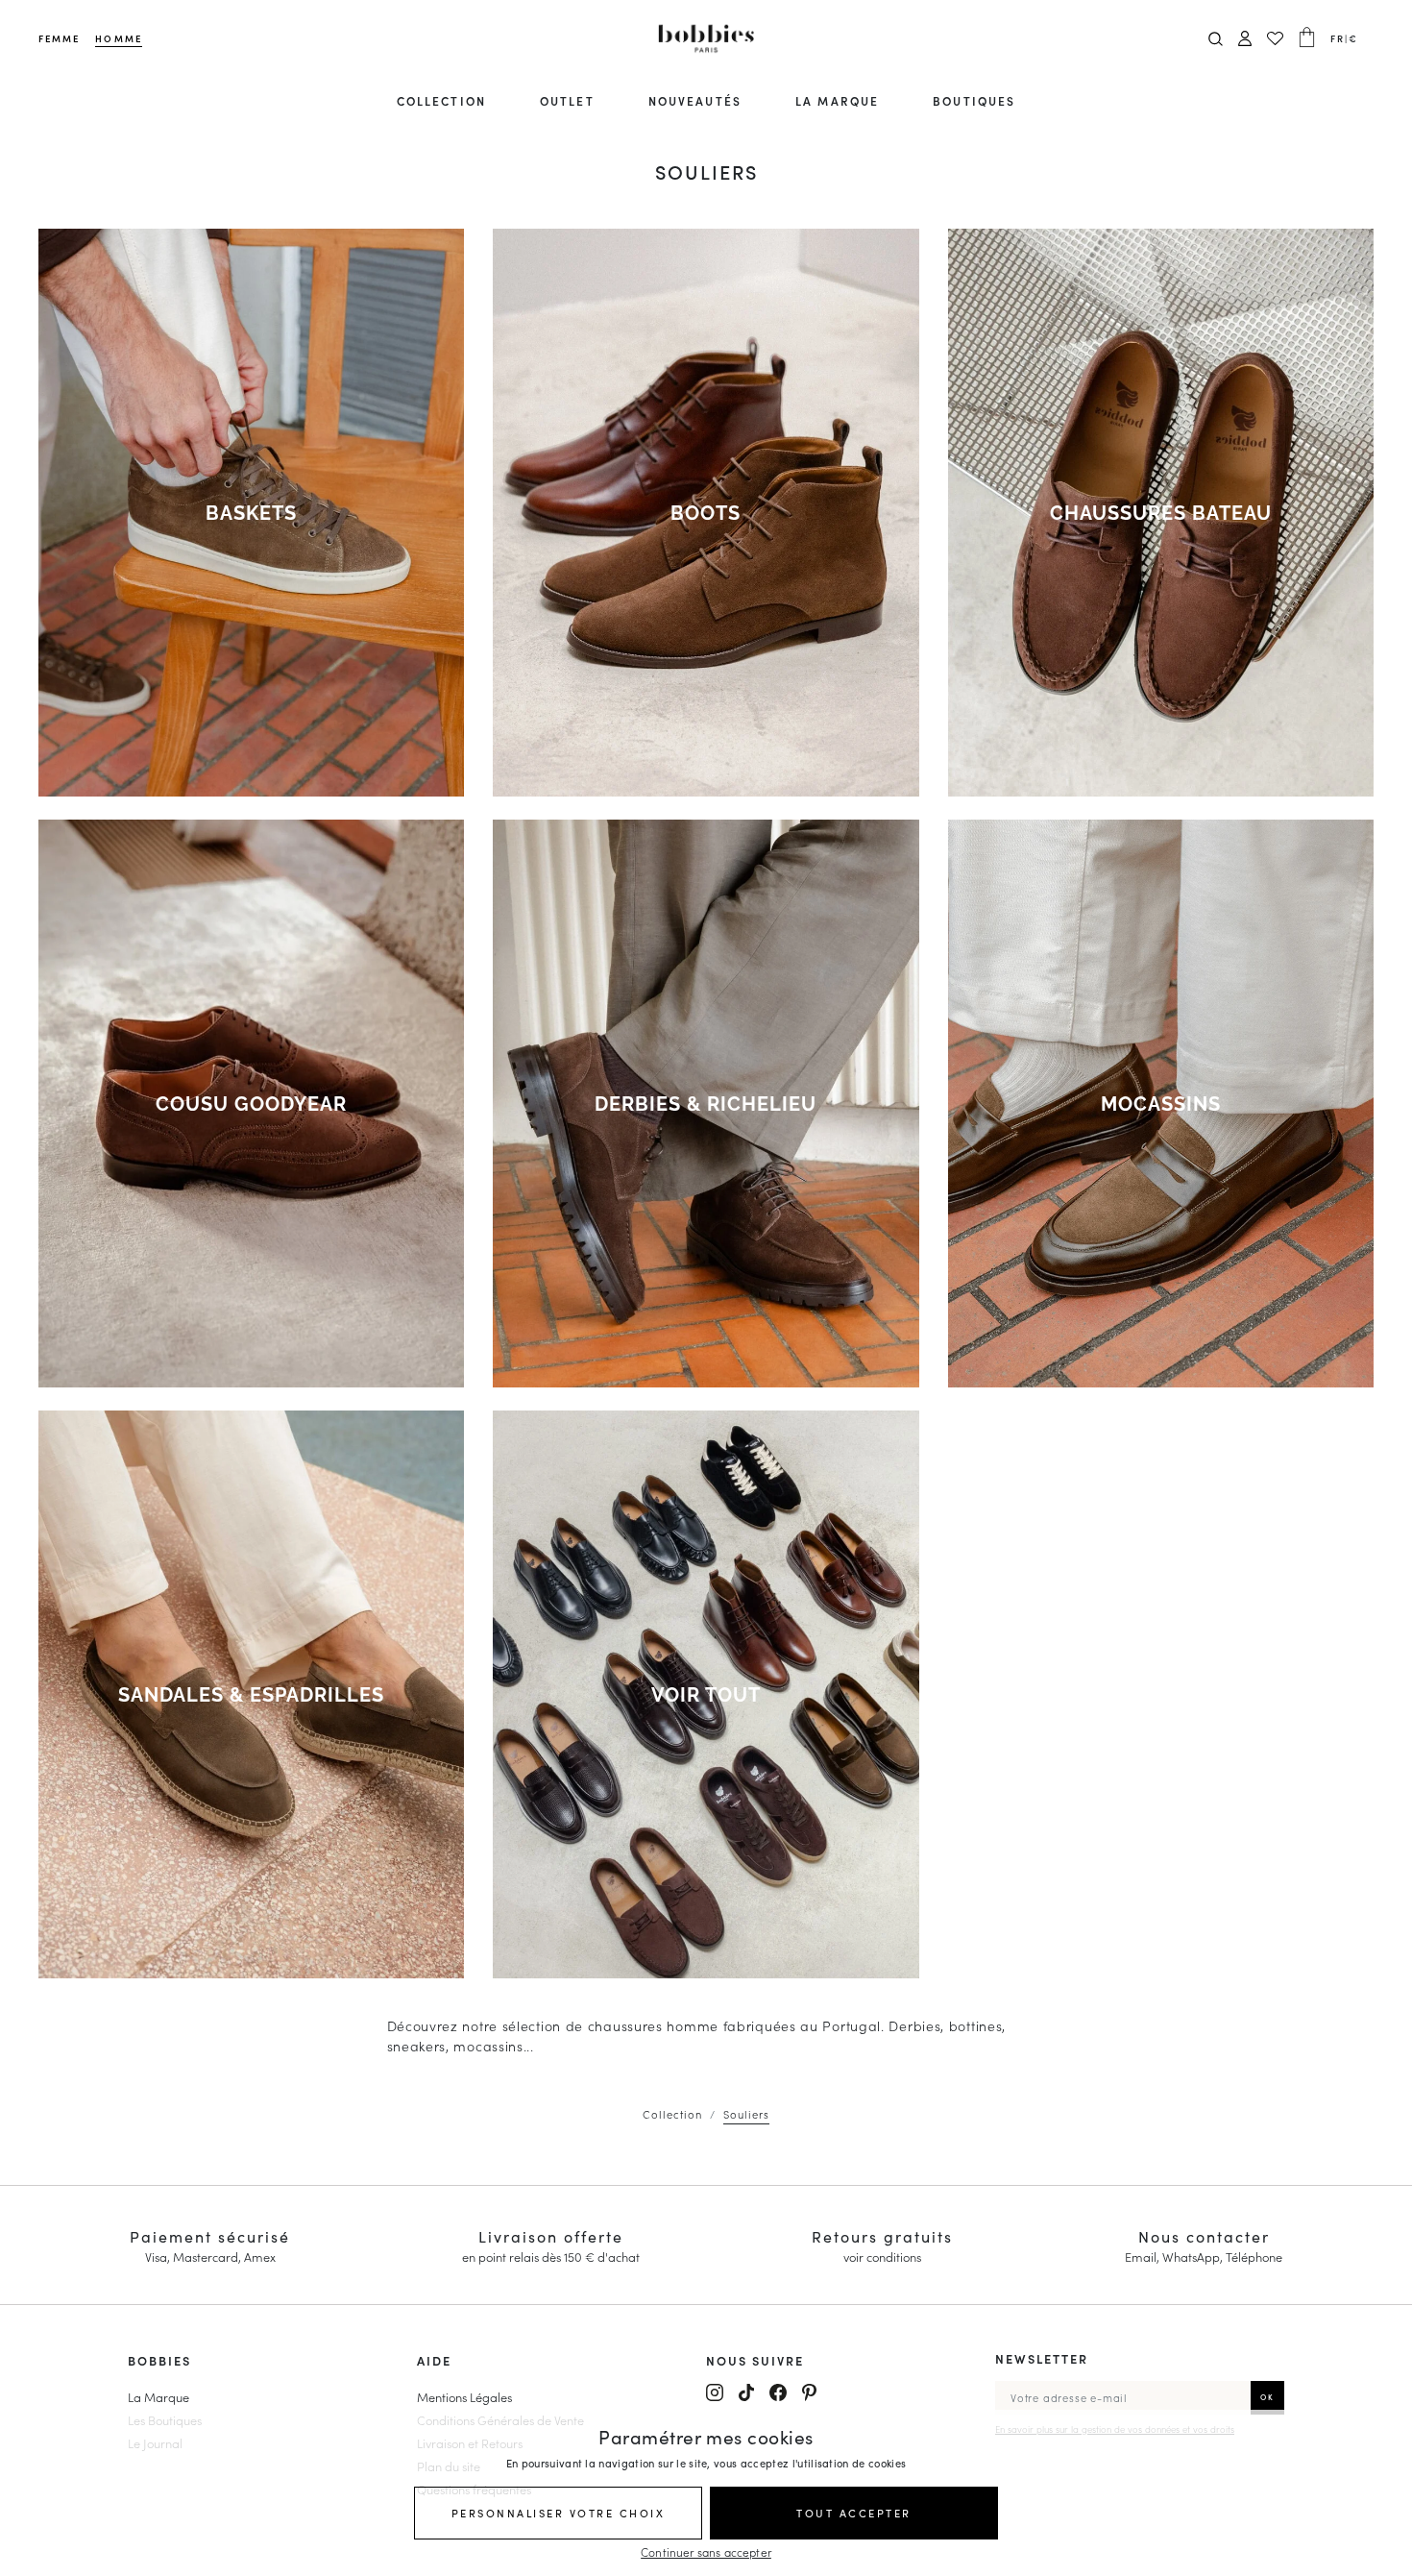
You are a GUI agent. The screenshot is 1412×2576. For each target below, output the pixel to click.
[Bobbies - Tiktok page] (746, 2392)
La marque (837, 100)
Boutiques (974, 100)
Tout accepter (854, 2513)
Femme (59, 38)
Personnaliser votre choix (559, 2513)
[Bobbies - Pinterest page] (809, 2392)
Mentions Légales (464, 2396)
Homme (118, 38)
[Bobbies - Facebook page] (778, 2392)
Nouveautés (695, 100)
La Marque (158, 2396)
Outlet (567, 100)
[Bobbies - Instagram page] (715, 2392)
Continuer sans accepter (706, 2551)
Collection (441, 100)
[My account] (1245, 39)
